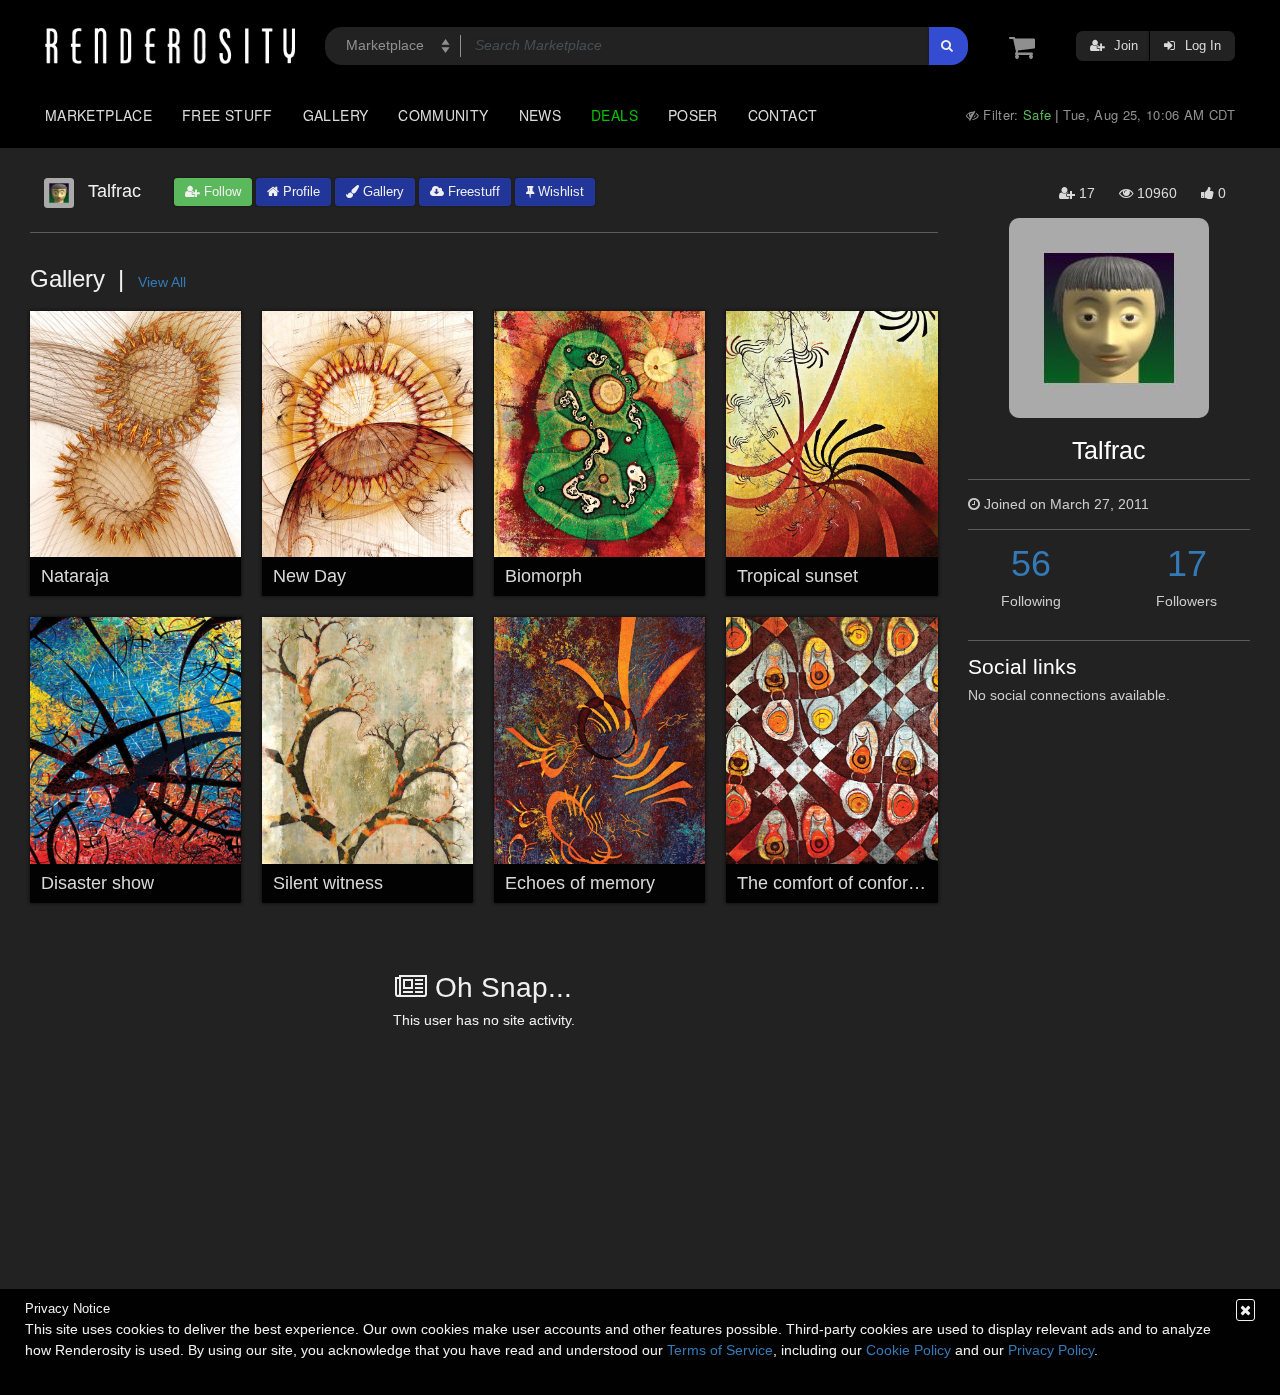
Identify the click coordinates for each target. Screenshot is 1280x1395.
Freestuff (472, 191)
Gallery (336, 115)
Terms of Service (720, 1350)
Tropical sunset (797, 576)
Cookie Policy (908, 1350)
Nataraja (75, 576)
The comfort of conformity (839, 883)
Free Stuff (227, 115)
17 (1187, 563)
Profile (299, 191)
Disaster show (97, 883)
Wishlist (559, 191)
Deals (614, 115)
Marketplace (98, 115)
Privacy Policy (1051, 1350)
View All (162, 282)
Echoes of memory (580, 883)
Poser (693, 115)
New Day (309, 576)
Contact (783, 115)
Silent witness (328, 883)
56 (1031, 563)
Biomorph (543, 576)
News (540, 115)
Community (443, 115)
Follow (220, 191)
